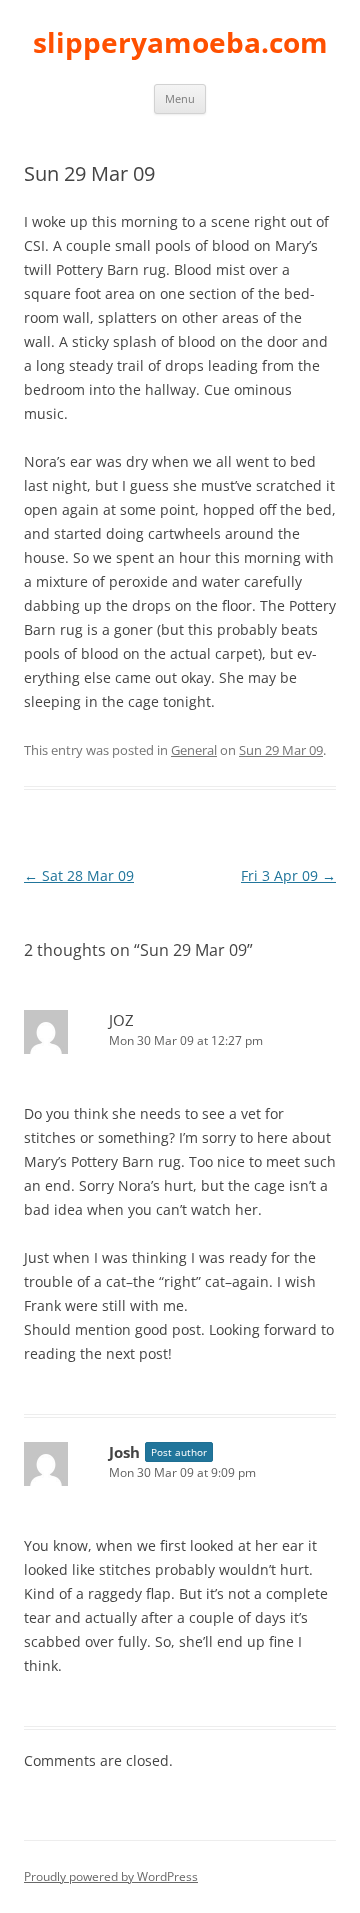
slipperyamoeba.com (180, 42)
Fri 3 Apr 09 (288, 875)
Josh (124, 1452)
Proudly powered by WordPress (111, 1876)
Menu (180, 98)
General (194, 750)
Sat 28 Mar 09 (79, 875)
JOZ (121, 1020)
